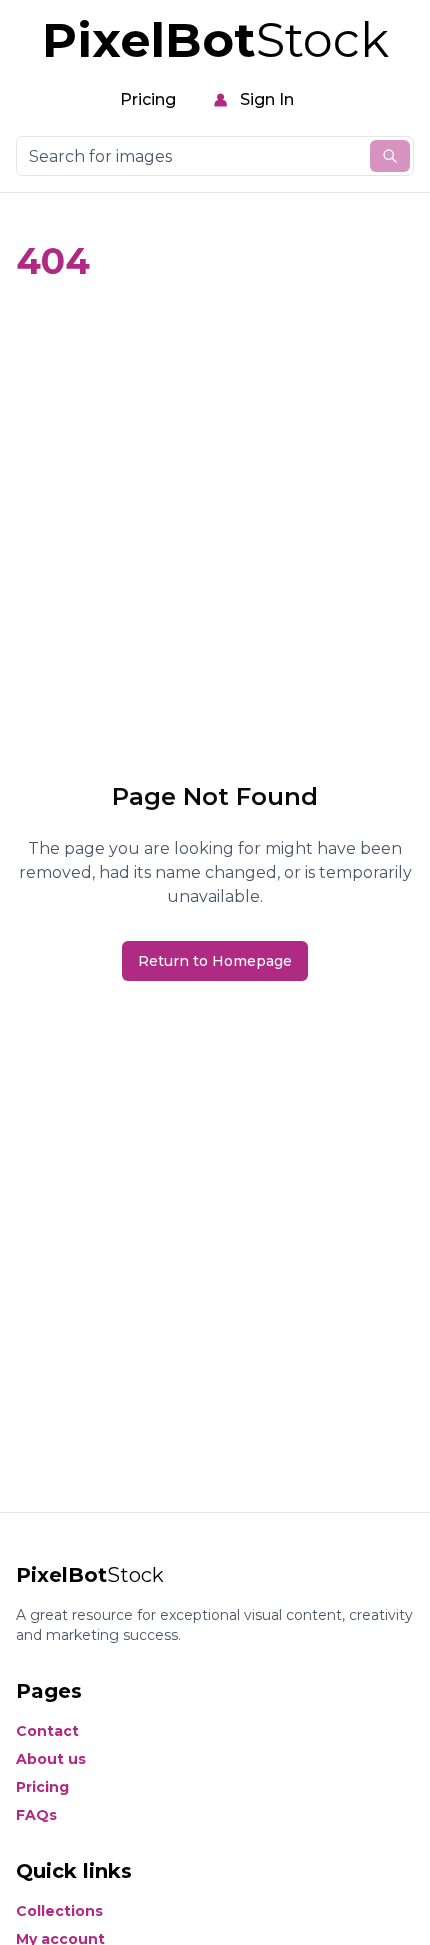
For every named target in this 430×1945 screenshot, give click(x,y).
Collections (59, 1911)
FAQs (36, 1815)
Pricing (148, 99)
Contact (47, 1731)
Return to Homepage (215, 961)
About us (51, 1759)
